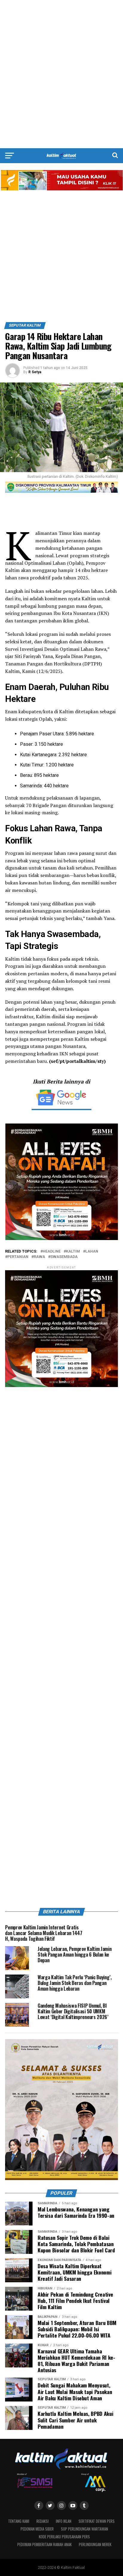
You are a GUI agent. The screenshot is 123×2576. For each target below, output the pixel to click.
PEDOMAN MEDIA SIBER (37, 2529)
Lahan (92, 1252)
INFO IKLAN (64, 2521)
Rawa (39, 1257)
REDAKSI (43, 2521)
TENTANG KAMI (19, 2521)
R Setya (35, 372)
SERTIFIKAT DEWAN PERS (97, 2521)
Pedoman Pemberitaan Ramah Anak (44, 2544)
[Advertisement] (61, 74)
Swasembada (64, 1257)
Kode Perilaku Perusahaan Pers (64, 2537)
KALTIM (73, 1252)
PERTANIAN (18, 1257)
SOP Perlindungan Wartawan (84, 2529)
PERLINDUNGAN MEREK (95, 2544)
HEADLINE (52, 1252)
